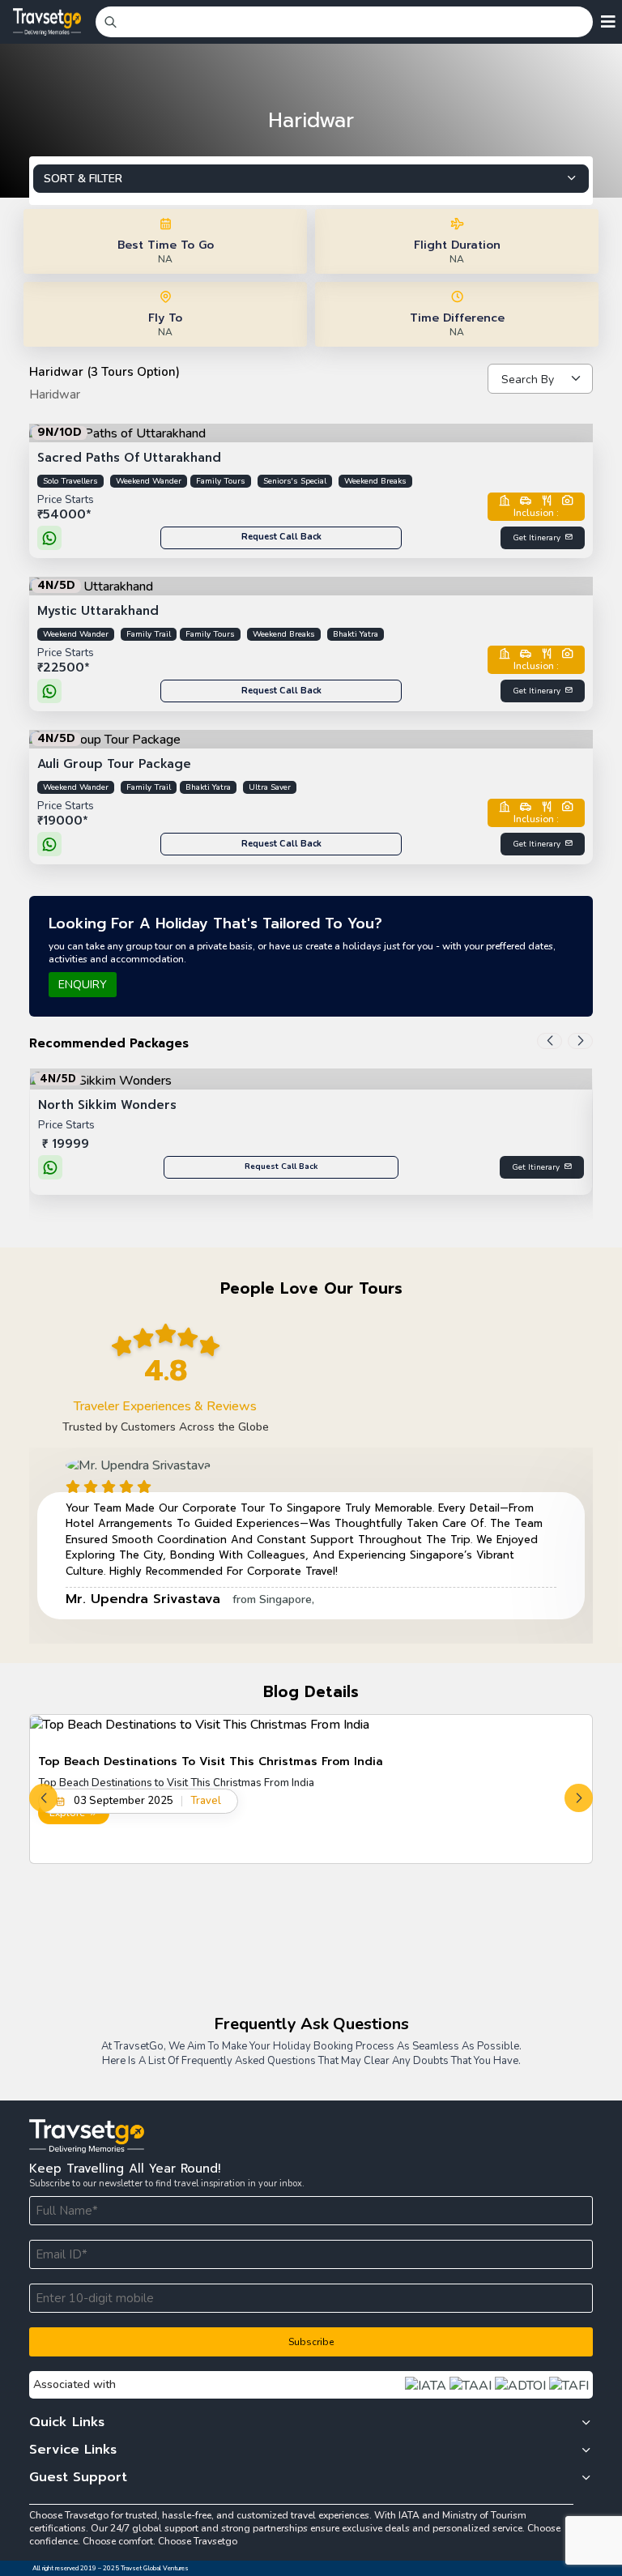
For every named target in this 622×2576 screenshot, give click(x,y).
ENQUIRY (83, 985)
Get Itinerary (537, 538)
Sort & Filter (83, 179)
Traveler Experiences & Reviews (165, 1406)
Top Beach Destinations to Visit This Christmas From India (211, 1761)
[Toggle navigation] (608, 22)
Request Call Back (281, 537)
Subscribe (311, 2342)
